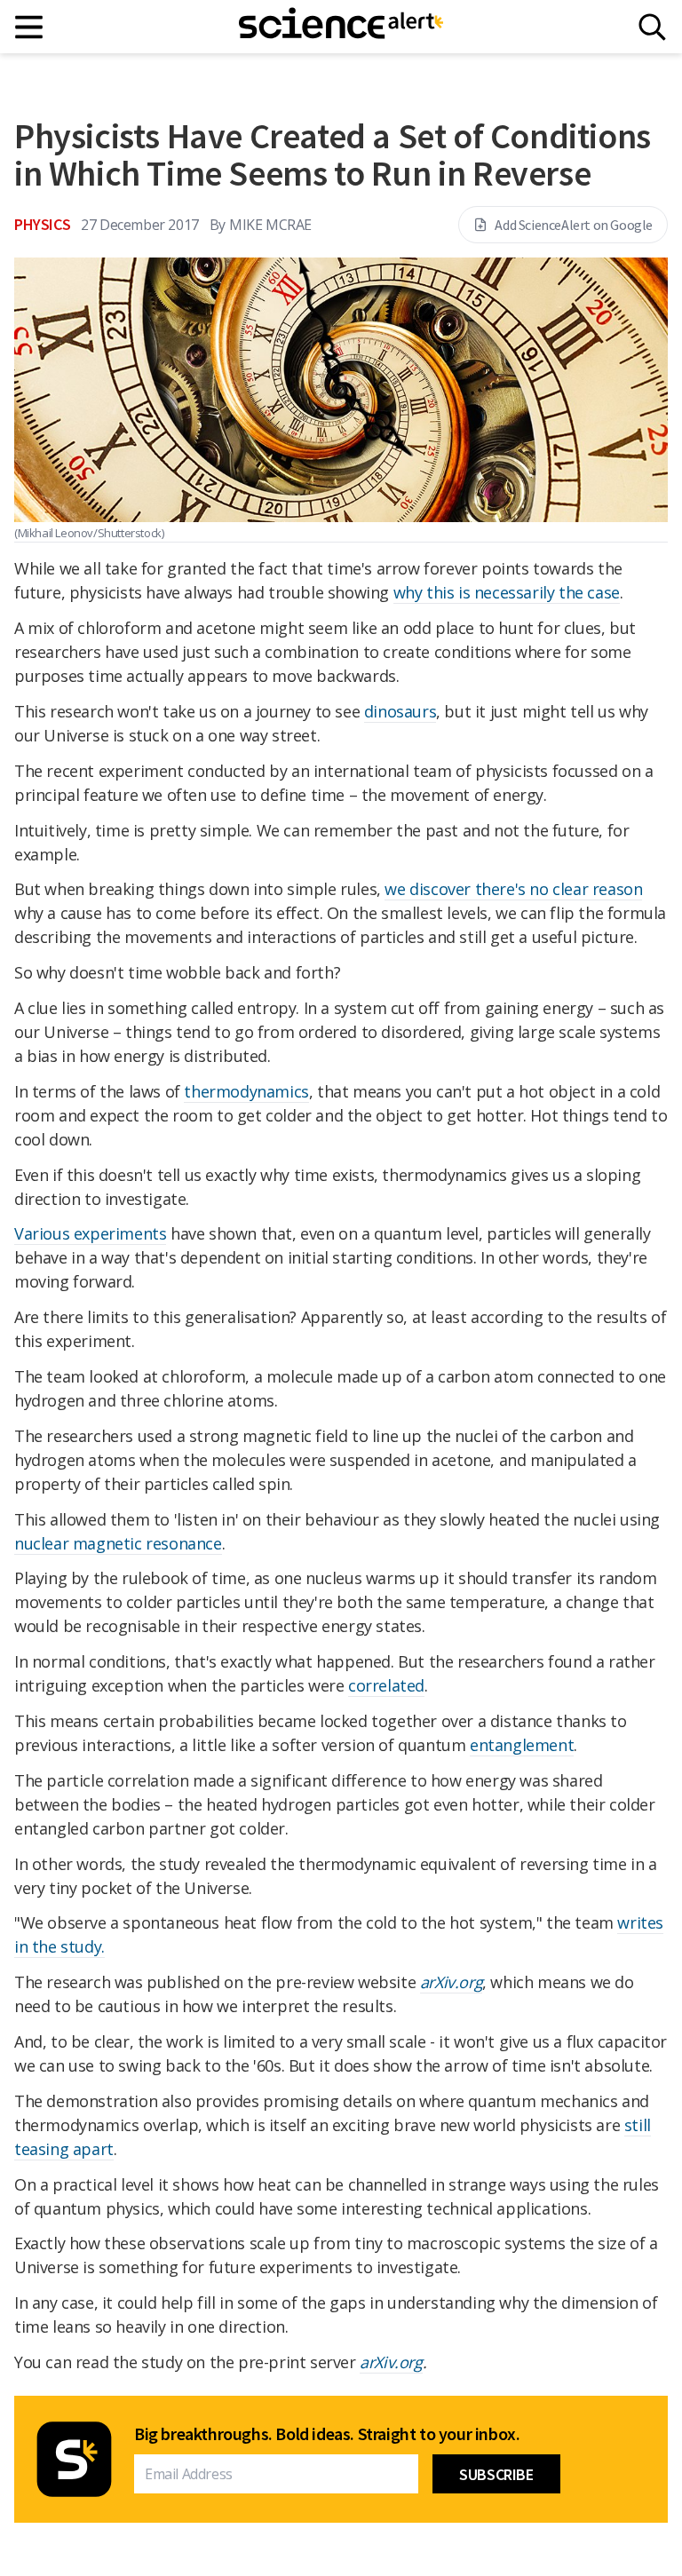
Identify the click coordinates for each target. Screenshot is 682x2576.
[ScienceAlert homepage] (341, 27)
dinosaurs (400, 711)
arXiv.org (451, 1982)
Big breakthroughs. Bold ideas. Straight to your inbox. (327, 2434)
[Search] (652, 27)
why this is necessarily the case (507, 592)
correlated (386, 1685)
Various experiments (90, 1233)
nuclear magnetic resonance (118, 1543)
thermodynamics (246, 1091)
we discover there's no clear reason (513, 889)
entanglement (522, 1745)
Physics (42, 224)
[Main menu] (30, 27)
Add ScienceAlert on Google (574, 225)
